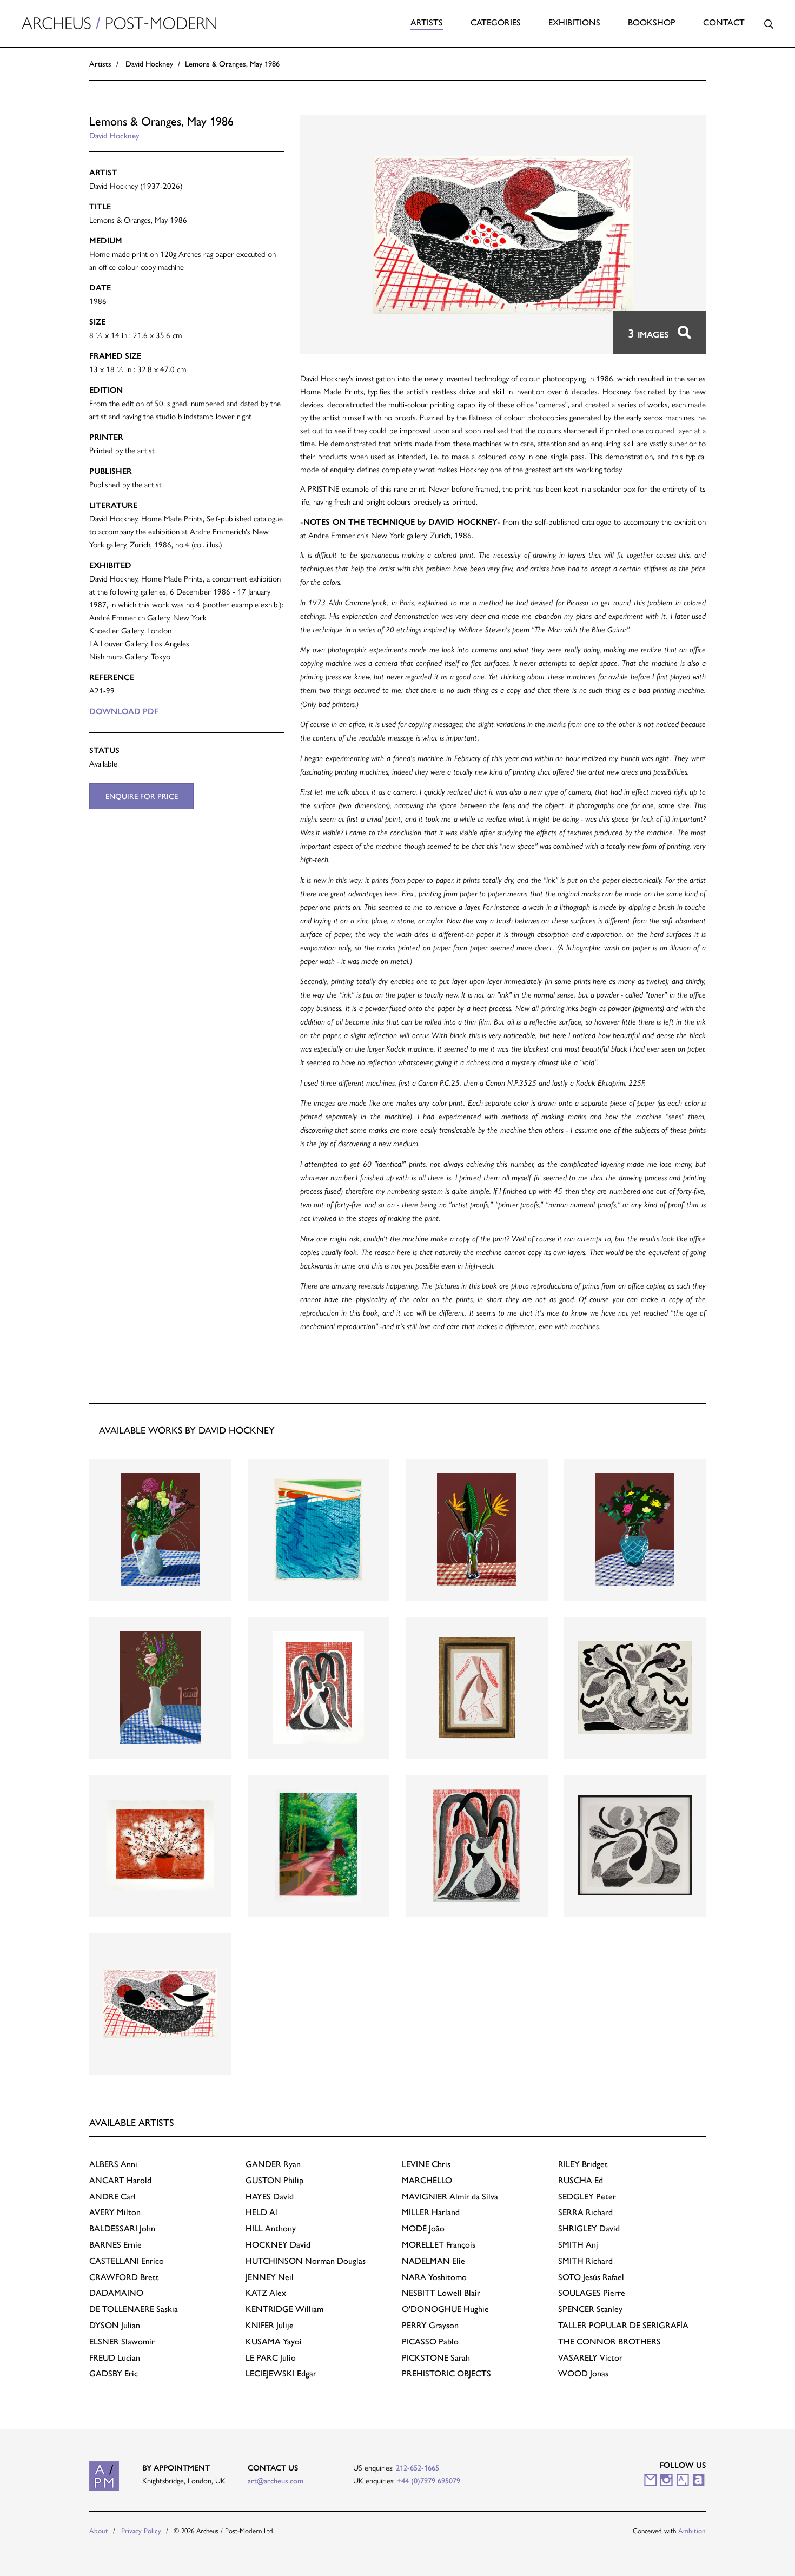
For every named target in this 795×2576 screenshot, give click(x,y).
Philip (274, 2180)
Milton (115, 2212)
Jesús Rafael (591, 2277)
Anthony (271, 2228)
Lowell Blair (441, 2293)
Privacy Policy (141, 2531)
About (99, 2531)
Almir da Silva (450, 2197)
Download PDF (124, 711)
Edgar (281, 2373)
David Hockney (149, 64)
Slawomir (122, 2341)
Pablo (430, 2341)
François (439, 2245)
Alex (266, 2293)
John (122, 2228)
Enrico (127, 2261)
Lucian (115, 2358)
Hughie (445, 2309)
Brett (124, 2277)
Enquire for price (142, 796)
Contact (724, 22)
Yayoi (274, 2341)
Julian (115, 2325)
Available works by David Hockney (187, 1430)
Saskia (134, 2309)
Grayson (430, 2325)
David (270, 2197)
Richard (585, 2212)
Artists (427, 22)
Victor (590, 2358)
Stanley (590, 2309)
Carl (112, 2197)
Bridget (583, 2164)
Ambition (692, 2531)
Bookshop (652, 22)
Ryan (273, 2164)
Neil (270, 2277)
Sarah (436, 2358)
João (423, 2228)
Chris (426, 2164)
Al (261, 2212)
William (284, 2309)
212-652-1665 (418, 2468)
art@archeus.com (276, 2481)
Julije (270, 2325)
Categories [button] (496, 22)
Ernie (115, 2245)
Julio (271, 2358)
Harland (431, 2212)
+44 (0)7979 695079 (429, 2481)
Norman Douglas (306, 2261)
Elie (433, 2261)
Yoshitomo (434, 2277)
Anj (578, 2245)
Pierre (592, 2293)
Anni (113, 2164)
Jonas (583, 2373)
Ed (581, 2180)
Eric (114, 2373)
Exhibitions (574, 22)
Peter (587, 2197)
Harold (120, 2180)
